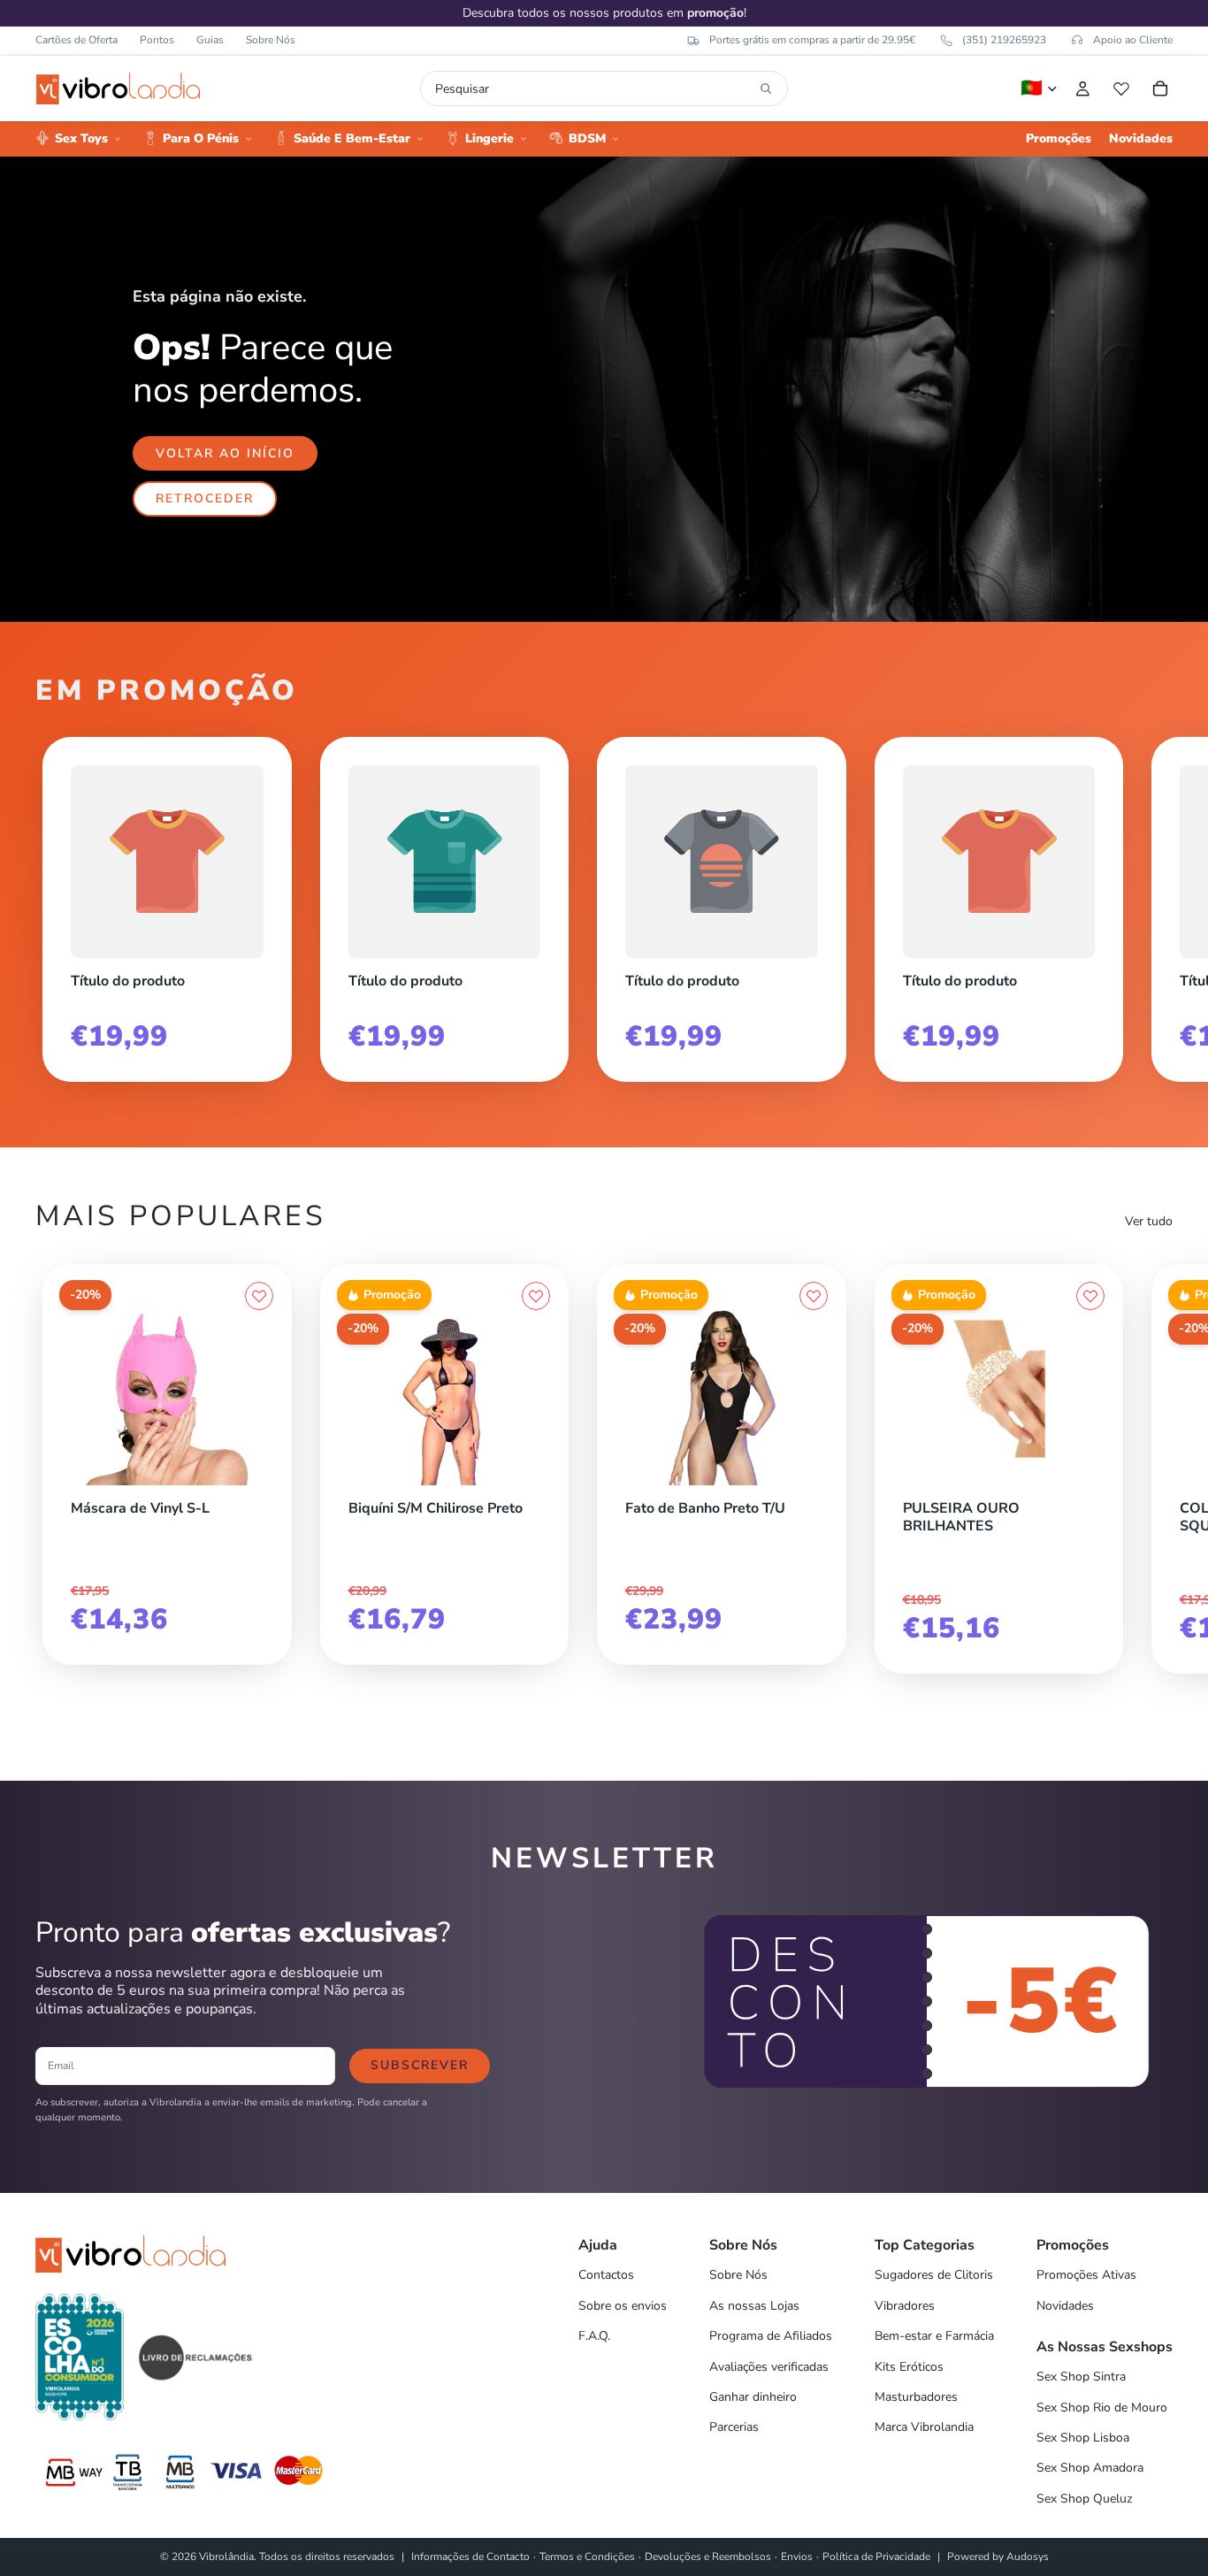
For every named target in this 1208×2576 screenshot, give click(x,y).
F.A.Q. (594, 2336)
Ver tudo (1149, 1221)
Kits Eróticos (909, 2367)
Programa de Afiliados (771, 2336)
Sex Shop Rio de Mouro (1102, 2407)
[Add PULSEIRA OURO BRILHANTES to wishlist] (1090, 1296)
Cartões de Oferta (76, 40)
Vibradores (905, 2306)
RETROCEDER (205, 498)
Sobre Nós (271, 40)
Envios (797, 2557)
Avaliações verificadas (769, 2367)
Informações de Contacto (470, 2557)
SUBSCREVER (420, 2065)
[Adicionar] (259, 1481)
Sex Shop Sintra (1081, 2377)
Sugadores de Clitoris (934, 2275)
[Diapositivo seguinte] (1153, 902)
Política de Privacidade (876, 2557)
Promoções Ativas (1086, 2275)
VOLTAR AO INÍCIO (225, 453)
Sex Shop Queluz (1084, 2499)
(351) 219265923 (1004, 40)
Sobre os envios (623, 2306)
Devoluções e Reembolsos (708, 2557)
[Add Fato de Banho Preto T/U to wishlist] (814, 1296)
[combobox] (593, 88)
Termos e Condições (587, 2557)
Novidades (1065, 2306)
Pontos (157, 40)
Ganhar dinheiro (753, 2397)
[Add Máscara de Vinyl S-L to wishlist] (259, 1296)
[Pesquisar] (766, 88)
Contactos (606, 2275)
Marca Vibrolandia (924, 2427)
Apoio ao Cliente (1133, 40)
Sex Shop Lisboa (1083, 2438)
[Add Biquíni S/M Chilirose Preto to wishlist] (536, 1296)
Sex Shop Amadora (1090, 2468)
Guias (210, 40)
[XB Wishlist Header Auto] (1121, 88)
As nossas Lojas (754, 2306)
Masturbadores (916, 2397)
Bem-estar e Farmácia (934, 2336)
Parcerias (734, 2427)
